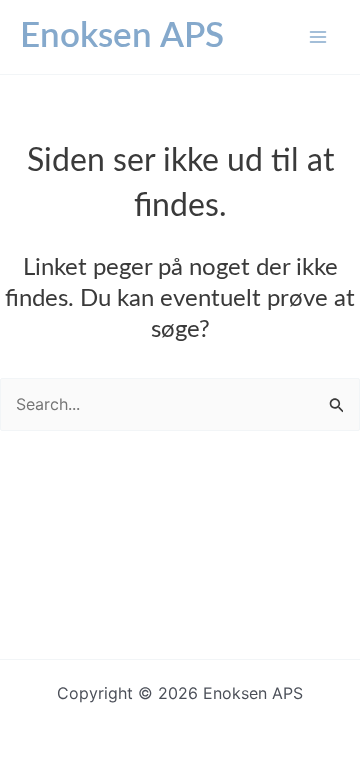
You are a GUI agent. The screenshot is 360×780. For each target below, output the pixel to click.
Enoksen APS (122, 36)
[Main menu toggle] (318, 37)
